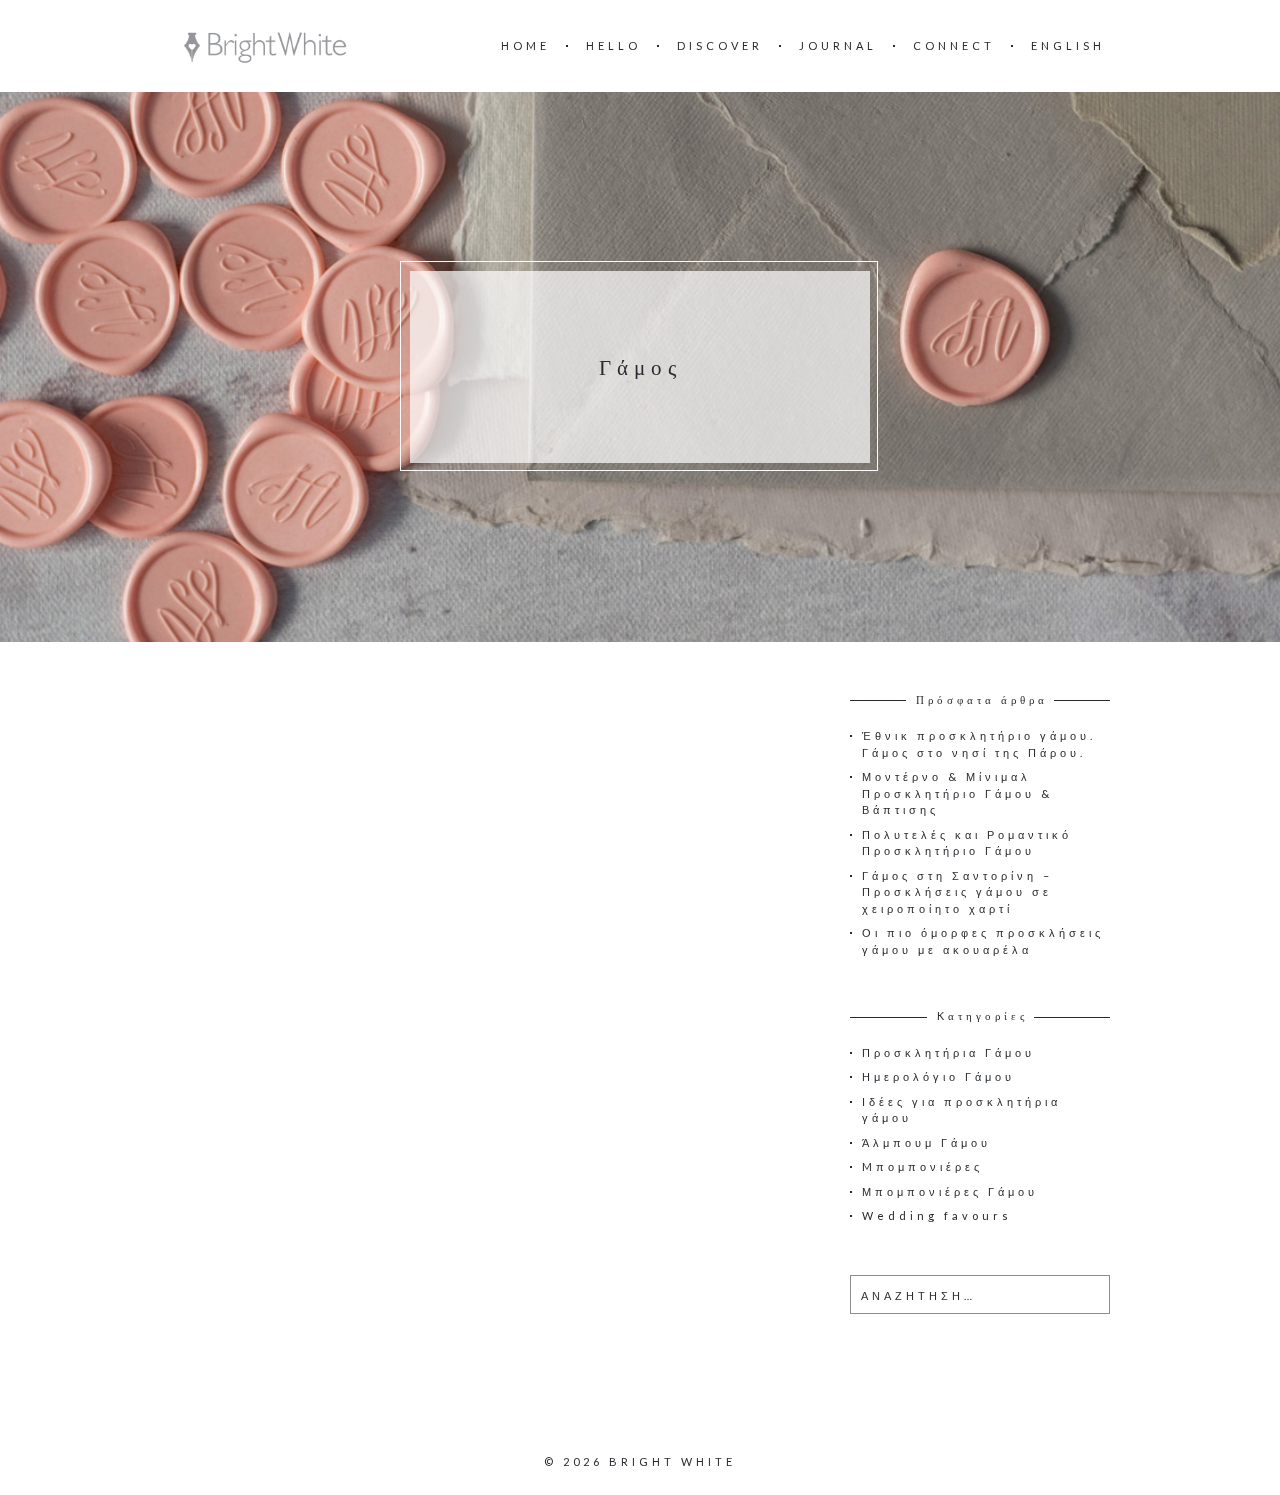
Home (525, 45)
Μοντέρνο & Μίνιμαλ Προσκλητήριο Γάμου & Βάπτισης (957, 793)
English (1068, 45)
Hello (613, 45)
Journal (838, 45)
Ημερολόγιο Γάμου (938, 1076)
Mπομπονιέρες (922, 1166)
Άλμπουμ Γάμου (926, 1142)
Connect (954, 45)
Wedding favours (937, 1215)
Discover (720, 45)
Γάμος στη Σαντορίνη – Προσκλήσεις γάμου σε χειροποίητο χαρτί (957, 892)
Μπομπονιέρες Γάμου (950, 1191)
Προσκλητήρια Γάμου (948, 1052)
